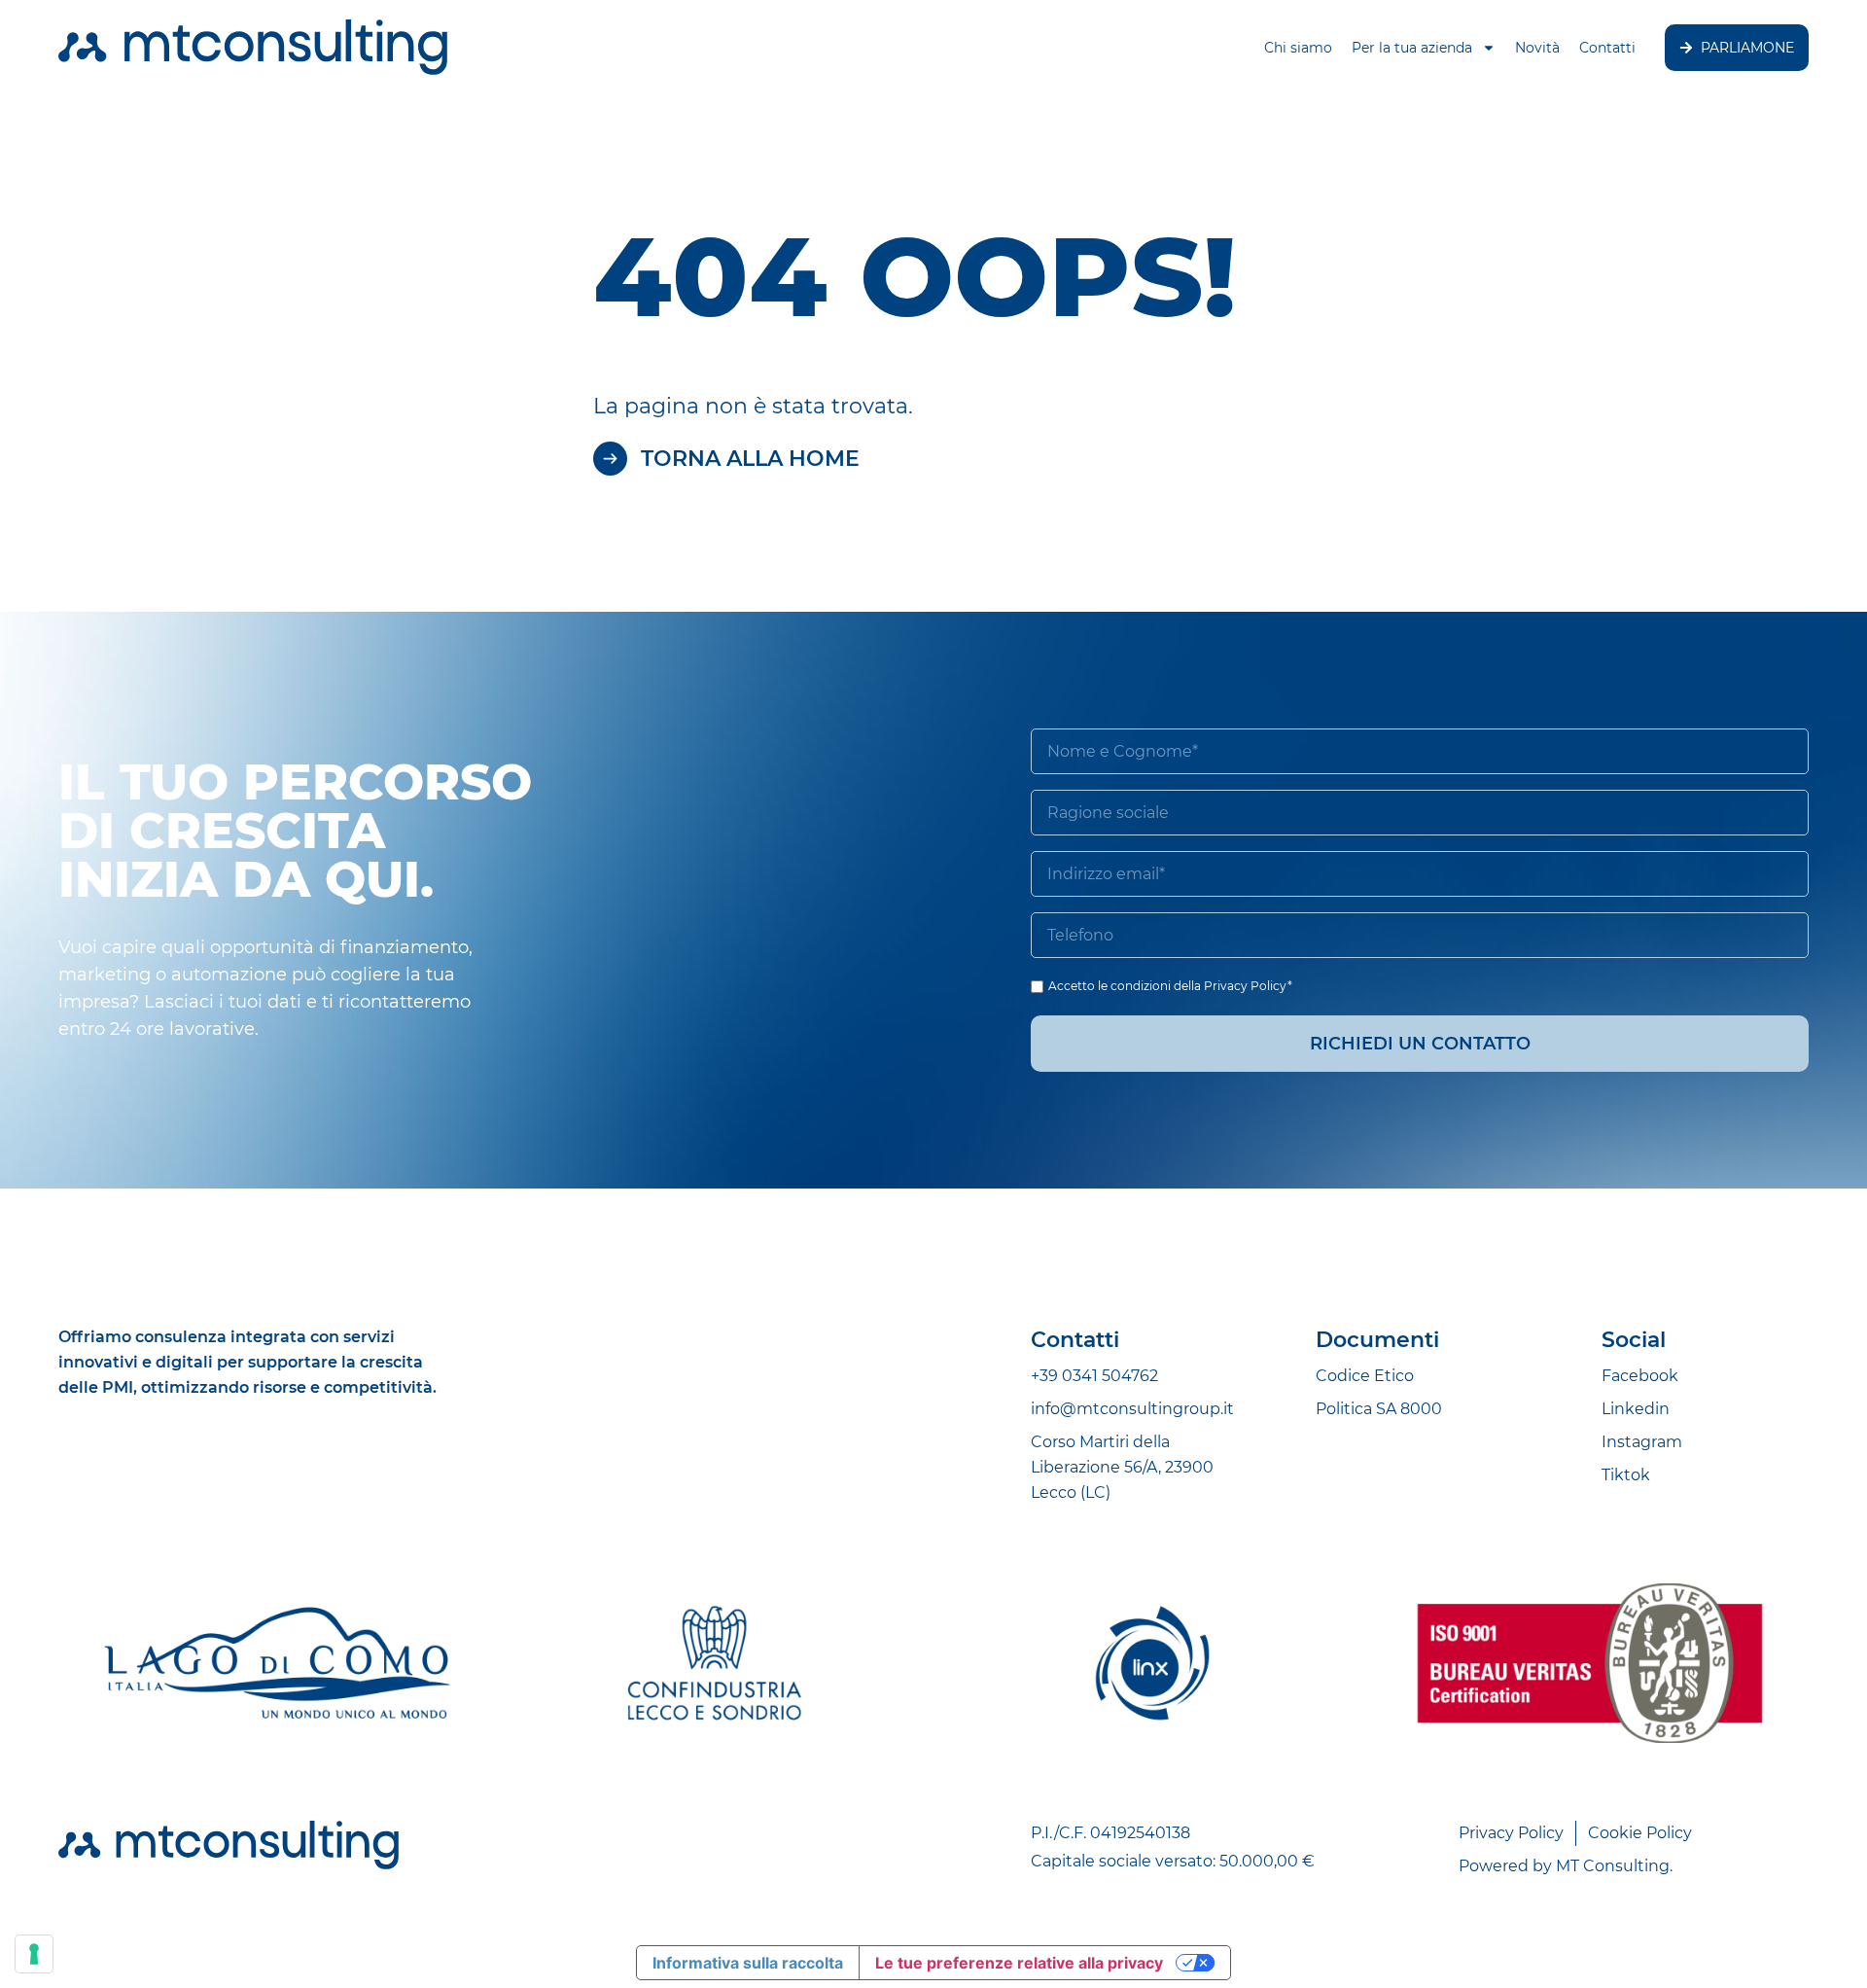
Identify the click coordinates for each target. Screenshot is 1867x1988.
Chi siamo (1298, 48)
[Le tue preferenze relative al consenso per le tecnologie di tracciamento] (34, 1954)
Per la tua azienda (1412, 48)
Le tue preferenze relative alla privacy (1019, 1963)
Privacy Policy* (1248, 986)
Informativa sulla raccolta (748, 1963)
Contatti (1607, 48)
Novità (1537, 48)
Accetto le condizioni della (1170, 986)
